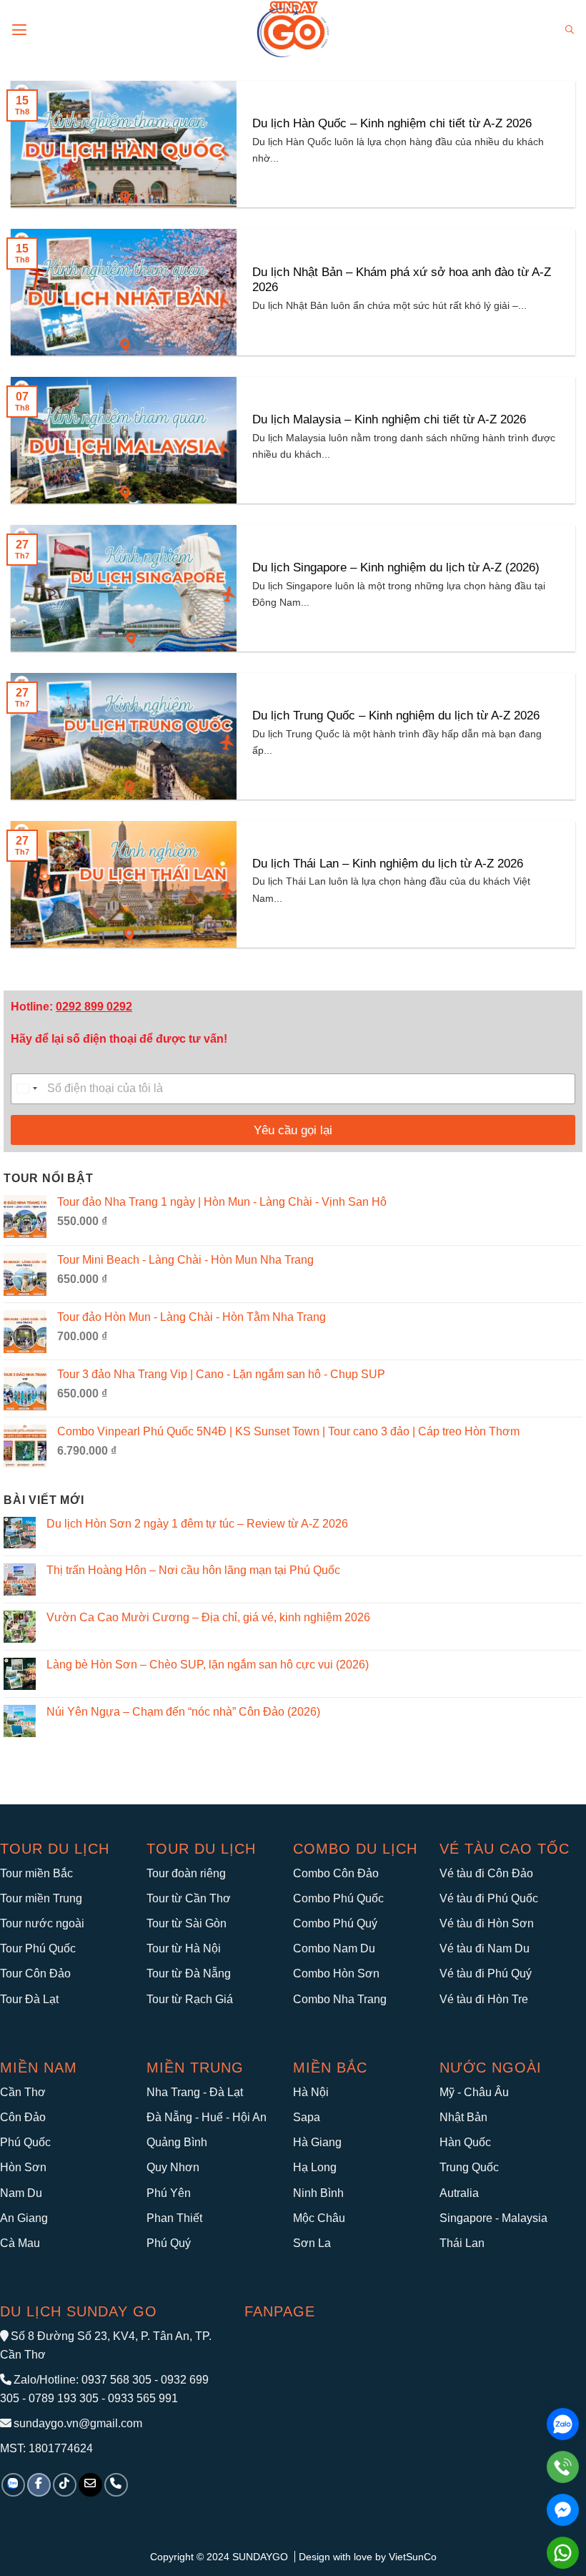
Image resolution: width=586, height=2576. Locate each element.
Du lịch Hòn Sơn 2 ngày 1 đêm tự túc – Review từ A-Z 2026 (197, 1524)
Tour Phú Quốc (38, 1948)
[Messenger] (563, 2510)
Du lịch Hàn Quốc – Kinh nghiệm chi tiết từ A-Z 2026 (392, 123)
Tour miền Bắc (36, 1873)
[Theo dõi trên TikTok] (65, 2485)
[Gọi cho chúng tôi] (116, 2485)
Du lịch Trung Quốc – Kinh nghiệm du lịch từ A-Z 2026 (396, 716)
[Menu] (19, 30)
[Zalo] (563, 2424)
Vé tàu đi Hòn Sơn (487, 1923)
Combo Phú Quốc (338, 1898)
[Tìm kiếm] (570, 30)
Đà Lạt (226, 2092)
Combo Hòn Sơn (336, 1973)
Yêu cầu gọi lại (293, 1130)
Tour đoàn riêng (186, 1873)
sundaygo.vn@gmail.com (78, 2423)
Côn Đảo (23, 2117)
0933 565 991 (141, 2398)
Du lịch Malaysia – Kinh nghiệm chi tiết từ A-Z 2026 (389, 419)
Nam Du (21, 2193)
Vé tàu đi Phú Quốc (489, 1898)
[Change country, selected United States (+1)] (26, 1089)
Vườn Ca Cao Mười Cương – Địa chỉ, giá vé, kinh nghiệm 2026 (208, 1617)
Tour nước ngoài (42, 1923)
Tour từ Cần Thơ (189, 1898)
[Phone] (563, 2467)
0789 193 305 (64, 2398)
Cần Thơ (23, 2092)
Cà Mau (20, 2243)
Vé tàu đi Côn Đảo (486, 1873)
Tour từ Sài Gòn (187, 1923)
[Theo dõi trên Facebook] (39, 2485)
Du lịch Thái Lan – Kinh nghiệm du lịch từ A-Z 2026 (388, 864)
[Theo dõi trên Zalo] (13, 2485)
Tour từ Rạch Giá (190, 1999)
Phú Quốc (25, 2142)
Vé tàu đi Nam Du (485, 1948)
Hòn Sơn (23, 2167)
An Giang (24, 2218)
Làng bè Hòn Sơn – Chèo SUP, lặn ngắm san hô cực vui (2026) (208, 1665)
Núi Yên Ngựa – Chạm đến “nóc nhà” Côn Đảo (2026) (183, 1712)
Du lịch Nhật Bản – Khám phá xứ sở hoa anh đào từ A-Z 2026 (402, 280)
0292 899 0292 (94, 1007)
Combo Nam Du (334, 1948)
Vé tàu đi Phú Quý (486, 1973)
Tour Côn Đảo (35, 1973)
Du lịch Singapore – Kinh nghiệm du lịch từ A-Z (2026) (396, 567)
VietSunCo (413, 2557)
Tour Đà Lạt (29, 1999)
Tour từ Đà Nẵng (189, 1973)
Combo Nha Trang (340, 1999)
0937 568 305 (116, 2380)
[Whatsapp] (563, 2553)
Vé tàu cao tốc (505, 1849)
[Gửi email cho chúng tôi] (90, 2485)
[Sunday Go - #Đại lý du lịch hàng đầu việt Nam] (293, 30)
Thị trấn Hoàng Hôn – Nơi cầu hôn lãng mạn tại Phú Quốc (193, 1570)
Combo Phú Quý (335, 1923)
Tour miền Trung (41, 1898)
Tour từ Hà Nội (184, 1948)
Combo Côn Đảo (336, 1873)
